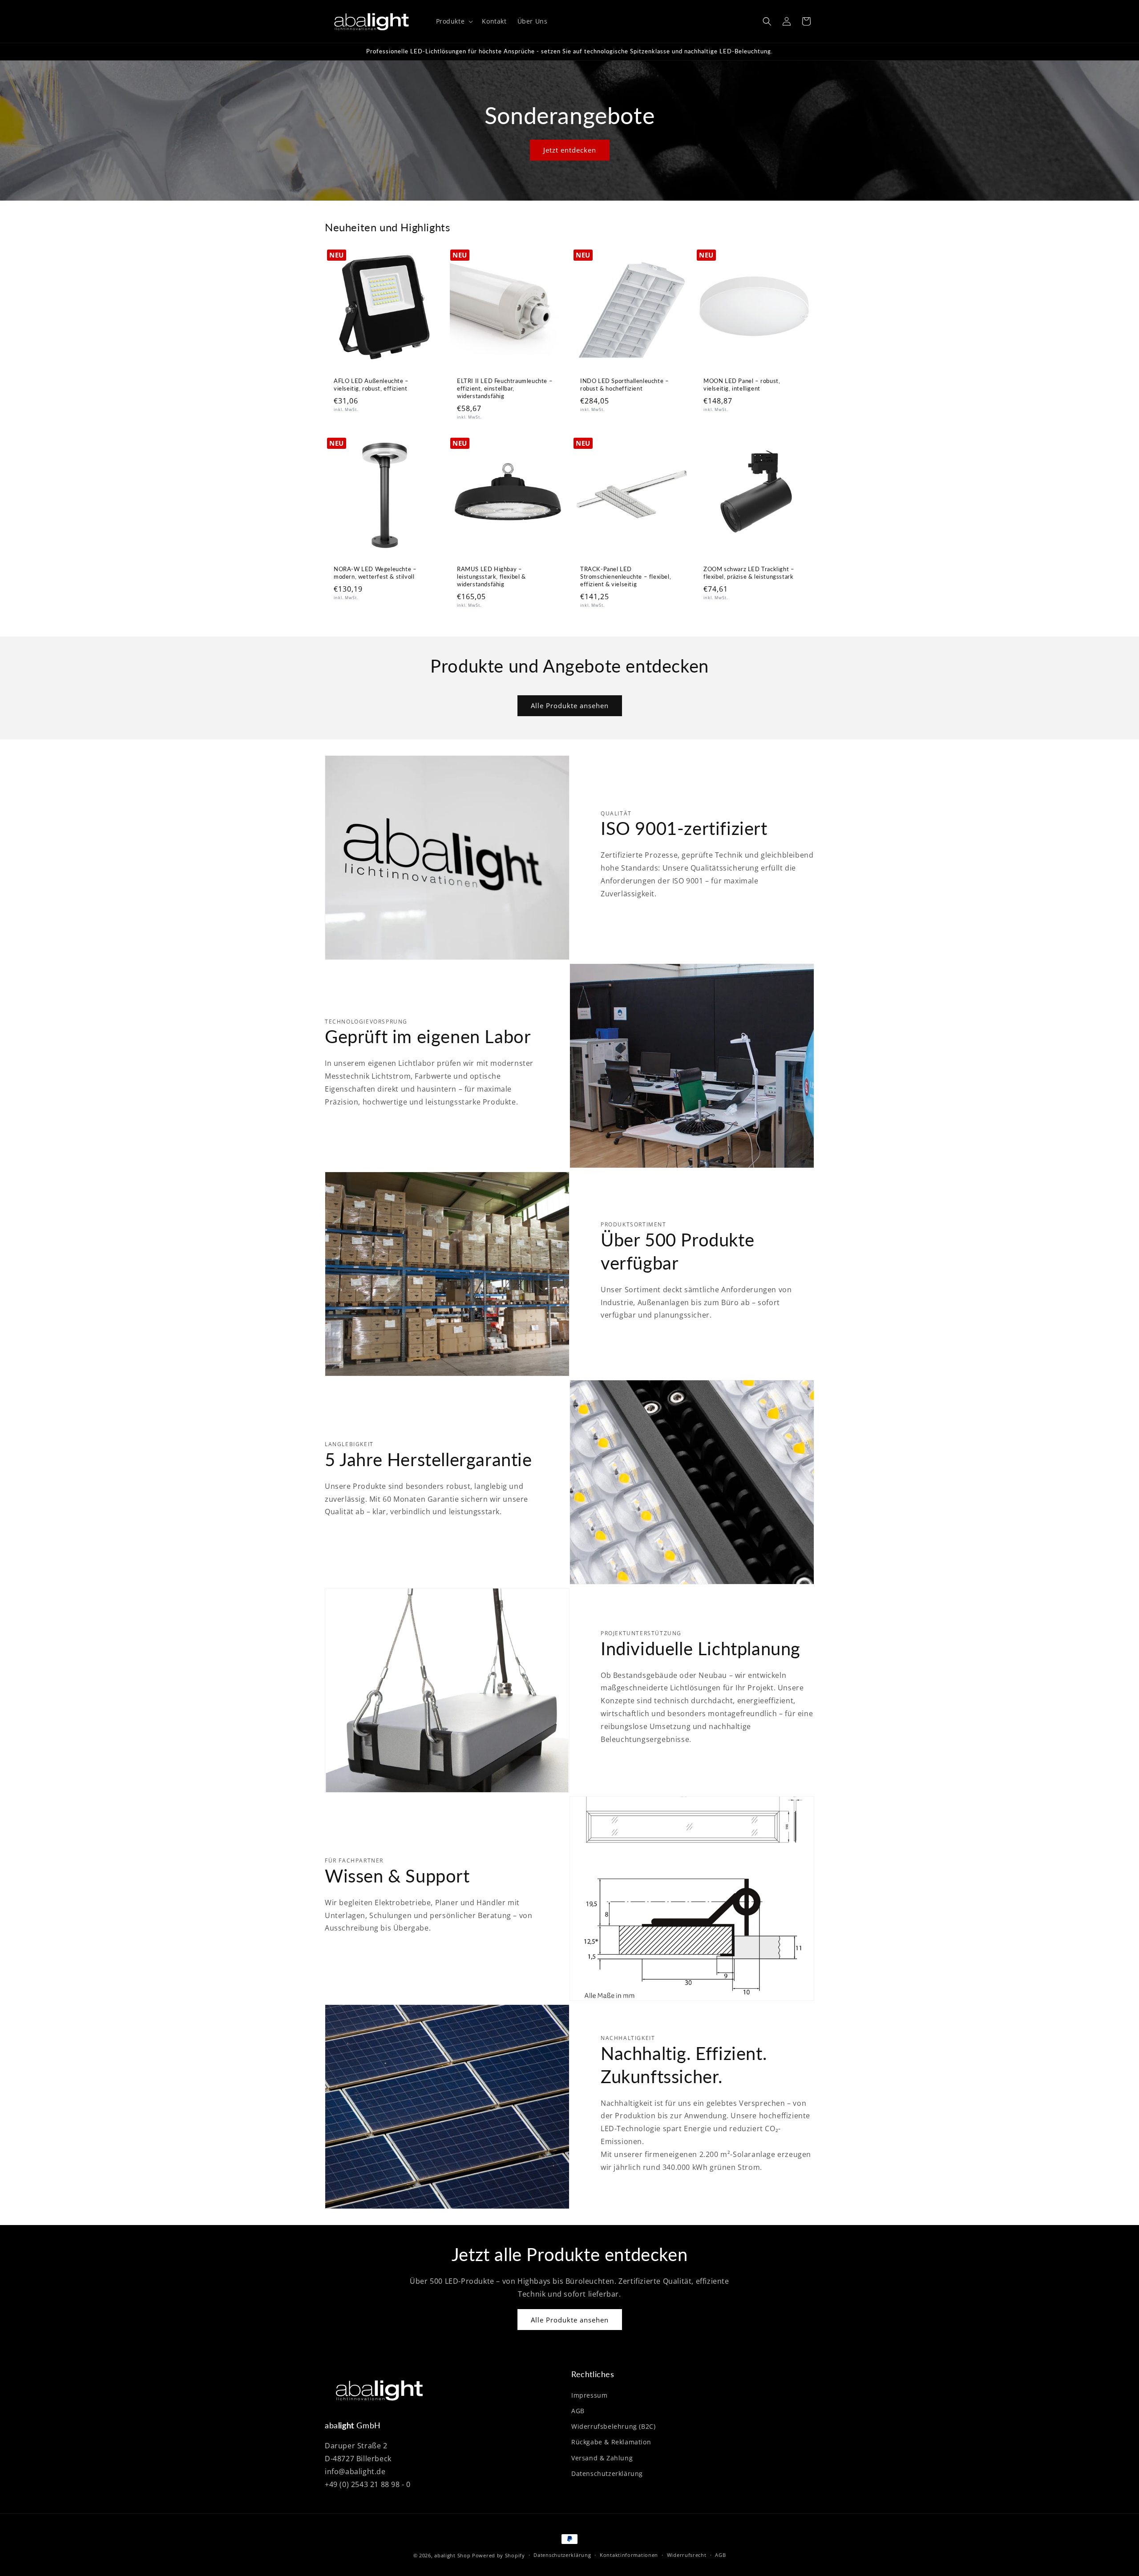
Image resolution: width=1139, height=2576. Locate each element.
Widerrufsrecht (687, 2555)
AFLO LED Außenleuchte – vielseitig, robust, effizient (371, 385)
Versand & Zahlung (602, 2458)
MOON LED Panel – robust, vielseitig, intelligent (742, 385)
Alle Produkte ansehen (570, 705)
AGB (578, 2411)
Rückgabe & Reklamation (611, 2442)
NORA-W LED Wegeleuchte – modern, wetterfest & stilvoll (375, 573)
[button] (454, 21)
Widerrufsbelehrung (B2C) (613, 2426)
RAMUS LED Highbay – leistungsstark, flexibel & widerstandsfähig (491, 576)
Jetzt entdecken (570, 150)
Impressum (589, 2395)
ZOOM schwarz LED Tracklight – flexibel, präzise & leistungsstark (749, 573)
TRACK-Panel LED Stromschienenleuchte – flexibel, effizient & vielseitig (626, 576)
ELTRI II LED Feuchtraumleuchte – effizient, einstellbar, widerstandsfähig (505, 388)
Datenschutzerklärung (607, 2473)
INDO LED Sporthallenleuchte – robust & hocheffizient (624, 385)
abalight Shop (452, 2555)
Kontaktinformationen (629, 2555)
